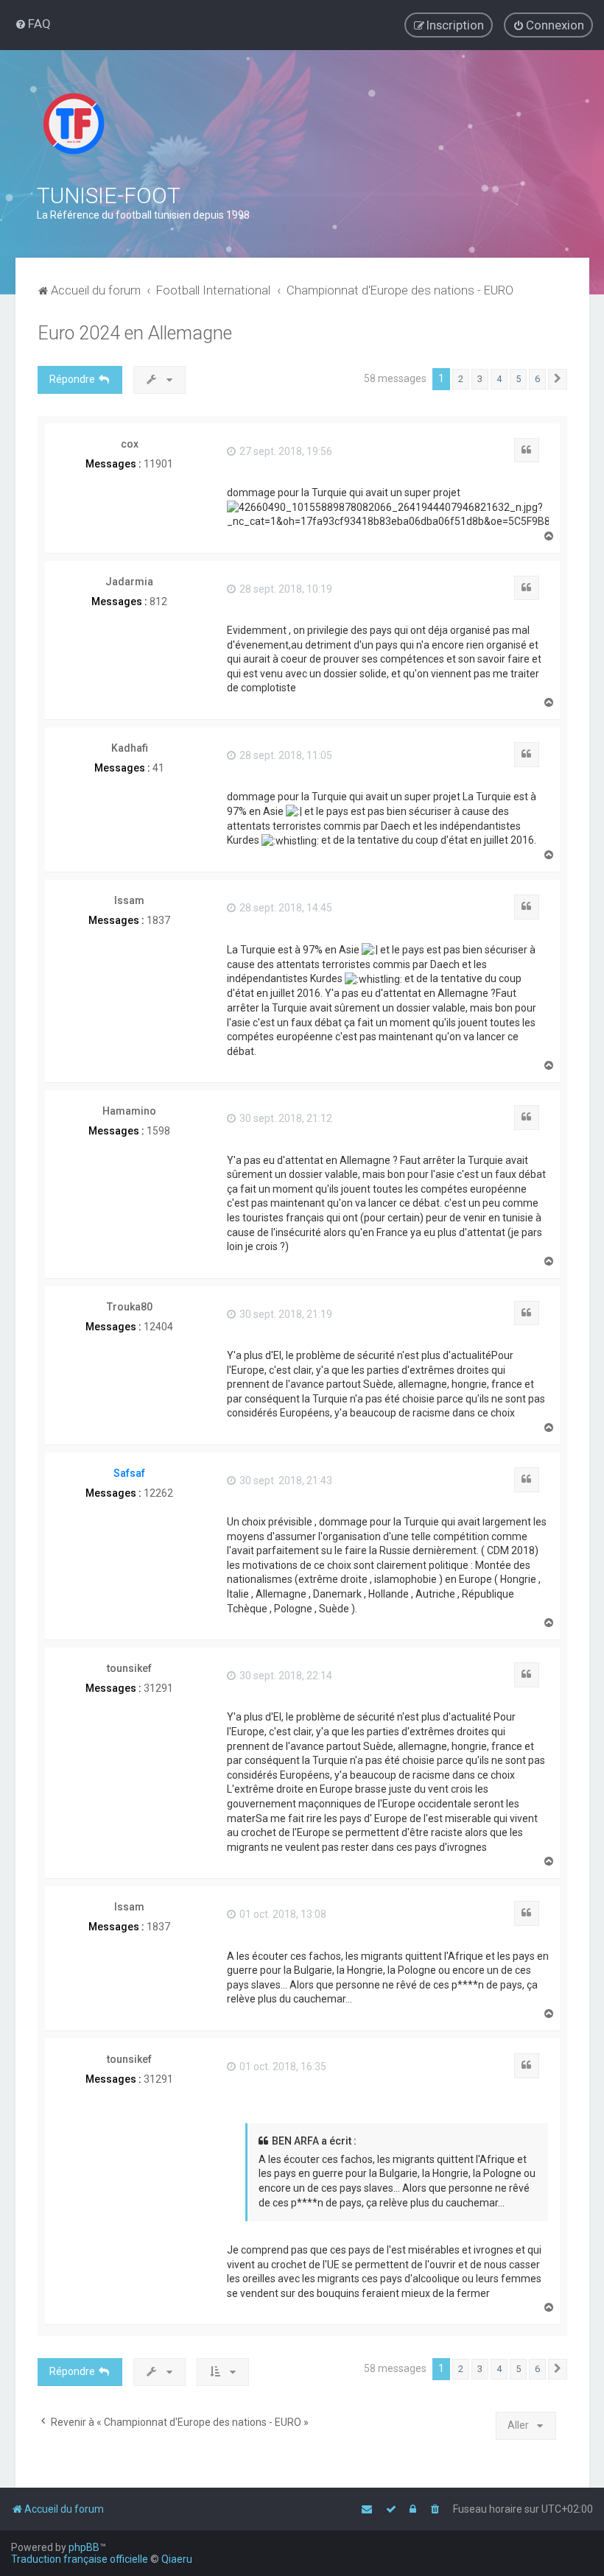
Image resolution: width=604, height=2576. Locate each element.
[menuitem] (33, 24)
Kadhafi (130, 748)
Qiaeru (177, 2559)
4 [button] (499, 379)
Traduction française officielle (80, 2559)
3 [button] (480, 379)
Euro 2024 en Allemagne (135, 333)
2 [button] (461, 379)
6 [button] (537, 379)
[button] (558, 379)
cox (130, 444)
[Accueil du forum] (74, 124)
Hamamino (129, 1111)
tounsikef (129, 1668)
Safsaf (129, 1473)
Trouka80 (130, 1307)
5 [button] (518, 379)
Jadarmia (129, 582)
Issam (129, 900)
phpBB (84, 2547)
